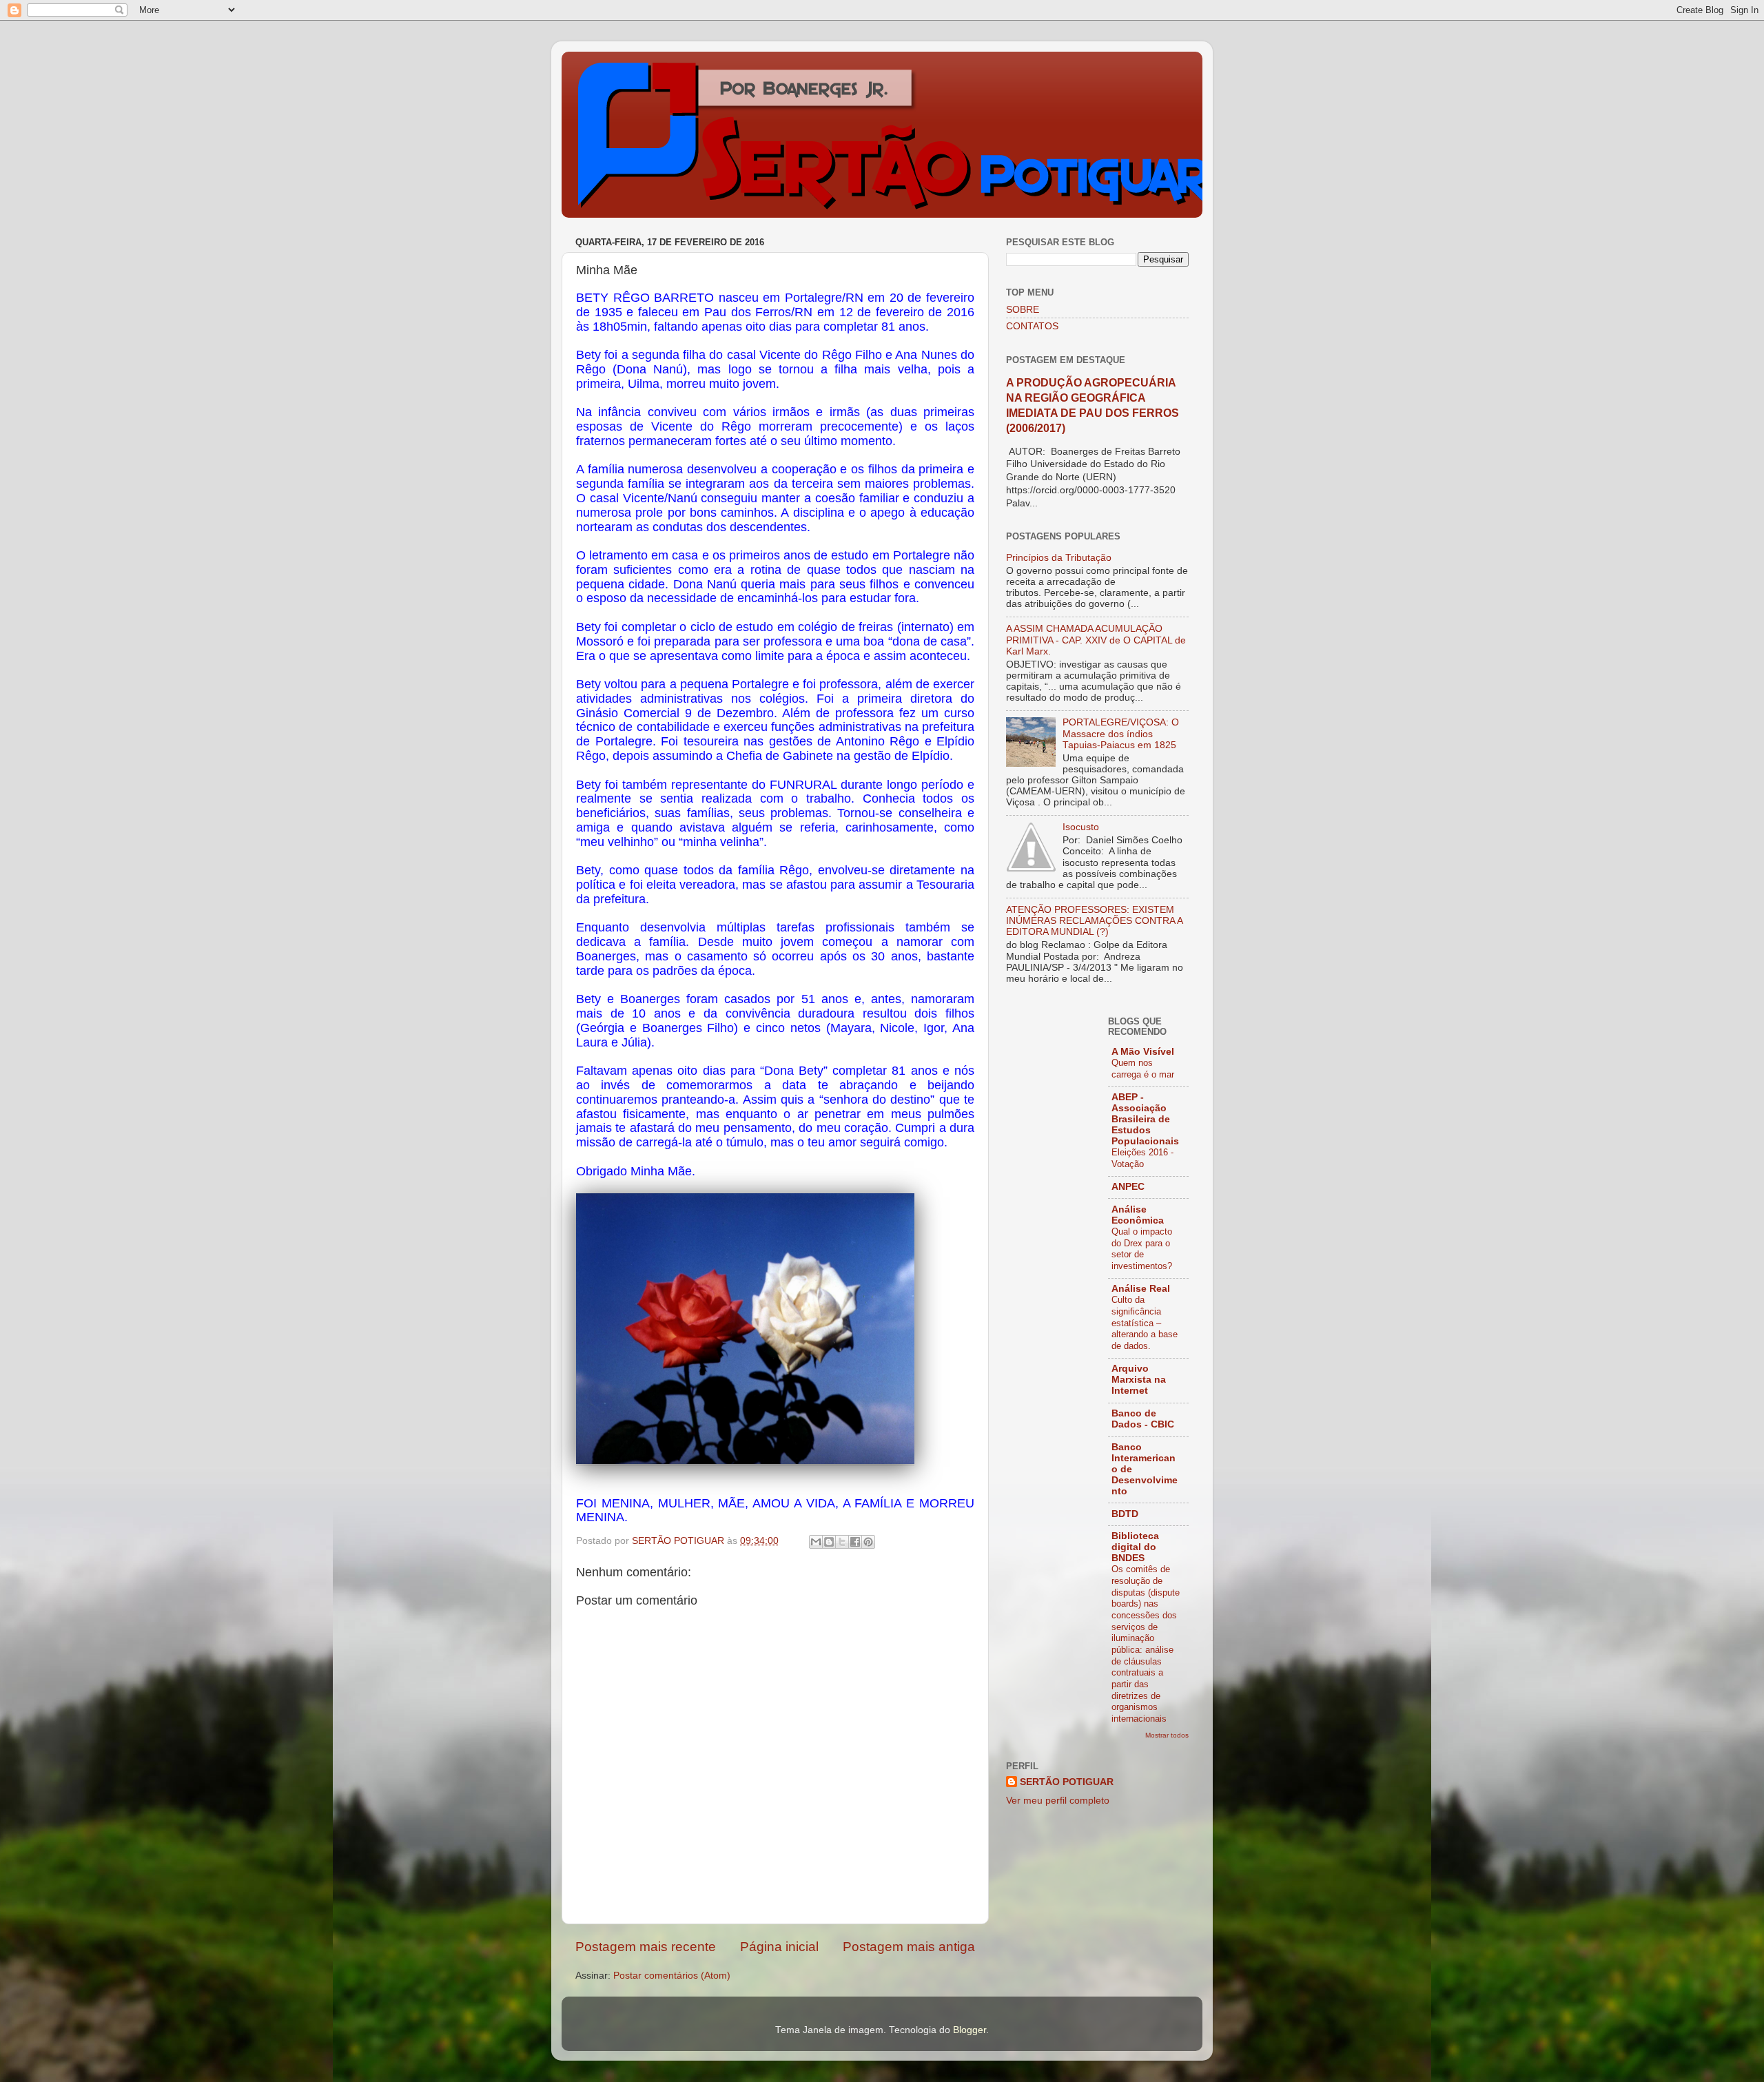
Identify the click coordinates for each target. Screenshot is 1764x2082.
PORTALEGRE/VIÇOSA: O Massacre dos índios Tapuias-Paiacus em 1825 (1121, 733)
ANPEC (1128, 1187)
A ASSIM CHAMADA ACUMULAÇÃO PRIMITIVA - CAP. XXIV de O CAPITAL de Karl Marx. (1096, 640)
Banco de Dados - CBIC (1143, 1419)
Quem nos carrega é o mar (1143, 1069)
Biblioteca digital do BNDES (1135, 1547)
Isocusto (1081, 827)
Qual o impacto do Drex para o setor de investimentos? (1142, 1249)
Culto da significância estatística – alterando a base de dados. (1145, 1323)
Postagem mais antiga (909, 1947)
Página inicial (779, 1947)
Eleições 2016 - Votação (1142, 1158)
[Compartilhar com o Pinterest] (868, 1542)
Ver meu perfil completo (1058, 1801)
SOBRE (1023, 310)
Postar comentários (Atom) (672, 1976)
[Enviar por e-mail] (816, 1542)
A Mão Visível (1143, 1052)
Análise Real (1141, 1289)
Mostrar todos (1167, 1735)
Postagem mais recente (646, 1947)
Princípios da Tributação (1059, 558)
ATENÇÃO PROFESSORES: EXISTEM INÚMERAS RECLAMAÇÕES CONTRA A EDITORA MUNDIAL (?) (1094, 921)
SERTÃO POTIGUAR (1067, 1782)
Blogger (970, 2030)
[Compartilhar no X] (842, 1542)
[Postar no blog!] (829, 1542)
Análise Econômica (1138, 1215)
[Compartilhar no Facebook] (855, 1542)
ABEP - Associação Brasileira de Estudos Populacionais (1145, 1119)
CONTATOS (1032, 326)
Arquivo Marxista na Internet (1139, 1380)
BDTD (1125, 1514)
